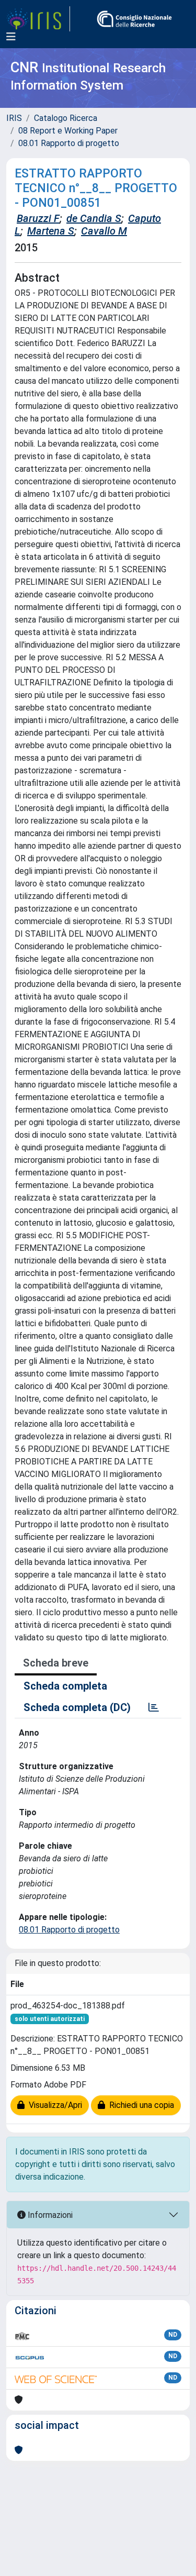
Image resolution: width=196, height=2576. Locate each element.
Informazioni (49, 2215)
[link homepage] (38, 19)
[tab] (154, 1707)
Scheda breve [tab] (56, 1663)
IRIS (14, 118)
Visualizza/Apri (53, 2105)
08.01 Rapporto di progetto (69, 143)
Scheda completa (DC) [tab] (77, 1707)
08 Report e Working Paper (68, 131)
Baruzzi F (38, 218)
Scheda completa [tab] (65, 1686)
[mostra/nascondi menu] (11, 37)
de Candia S (94, 218)
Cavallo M (104, 231)
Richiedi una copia (140, 2105)
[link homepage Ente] (134, 19)
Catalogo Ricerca (66, 118)
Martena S (51, 231)
